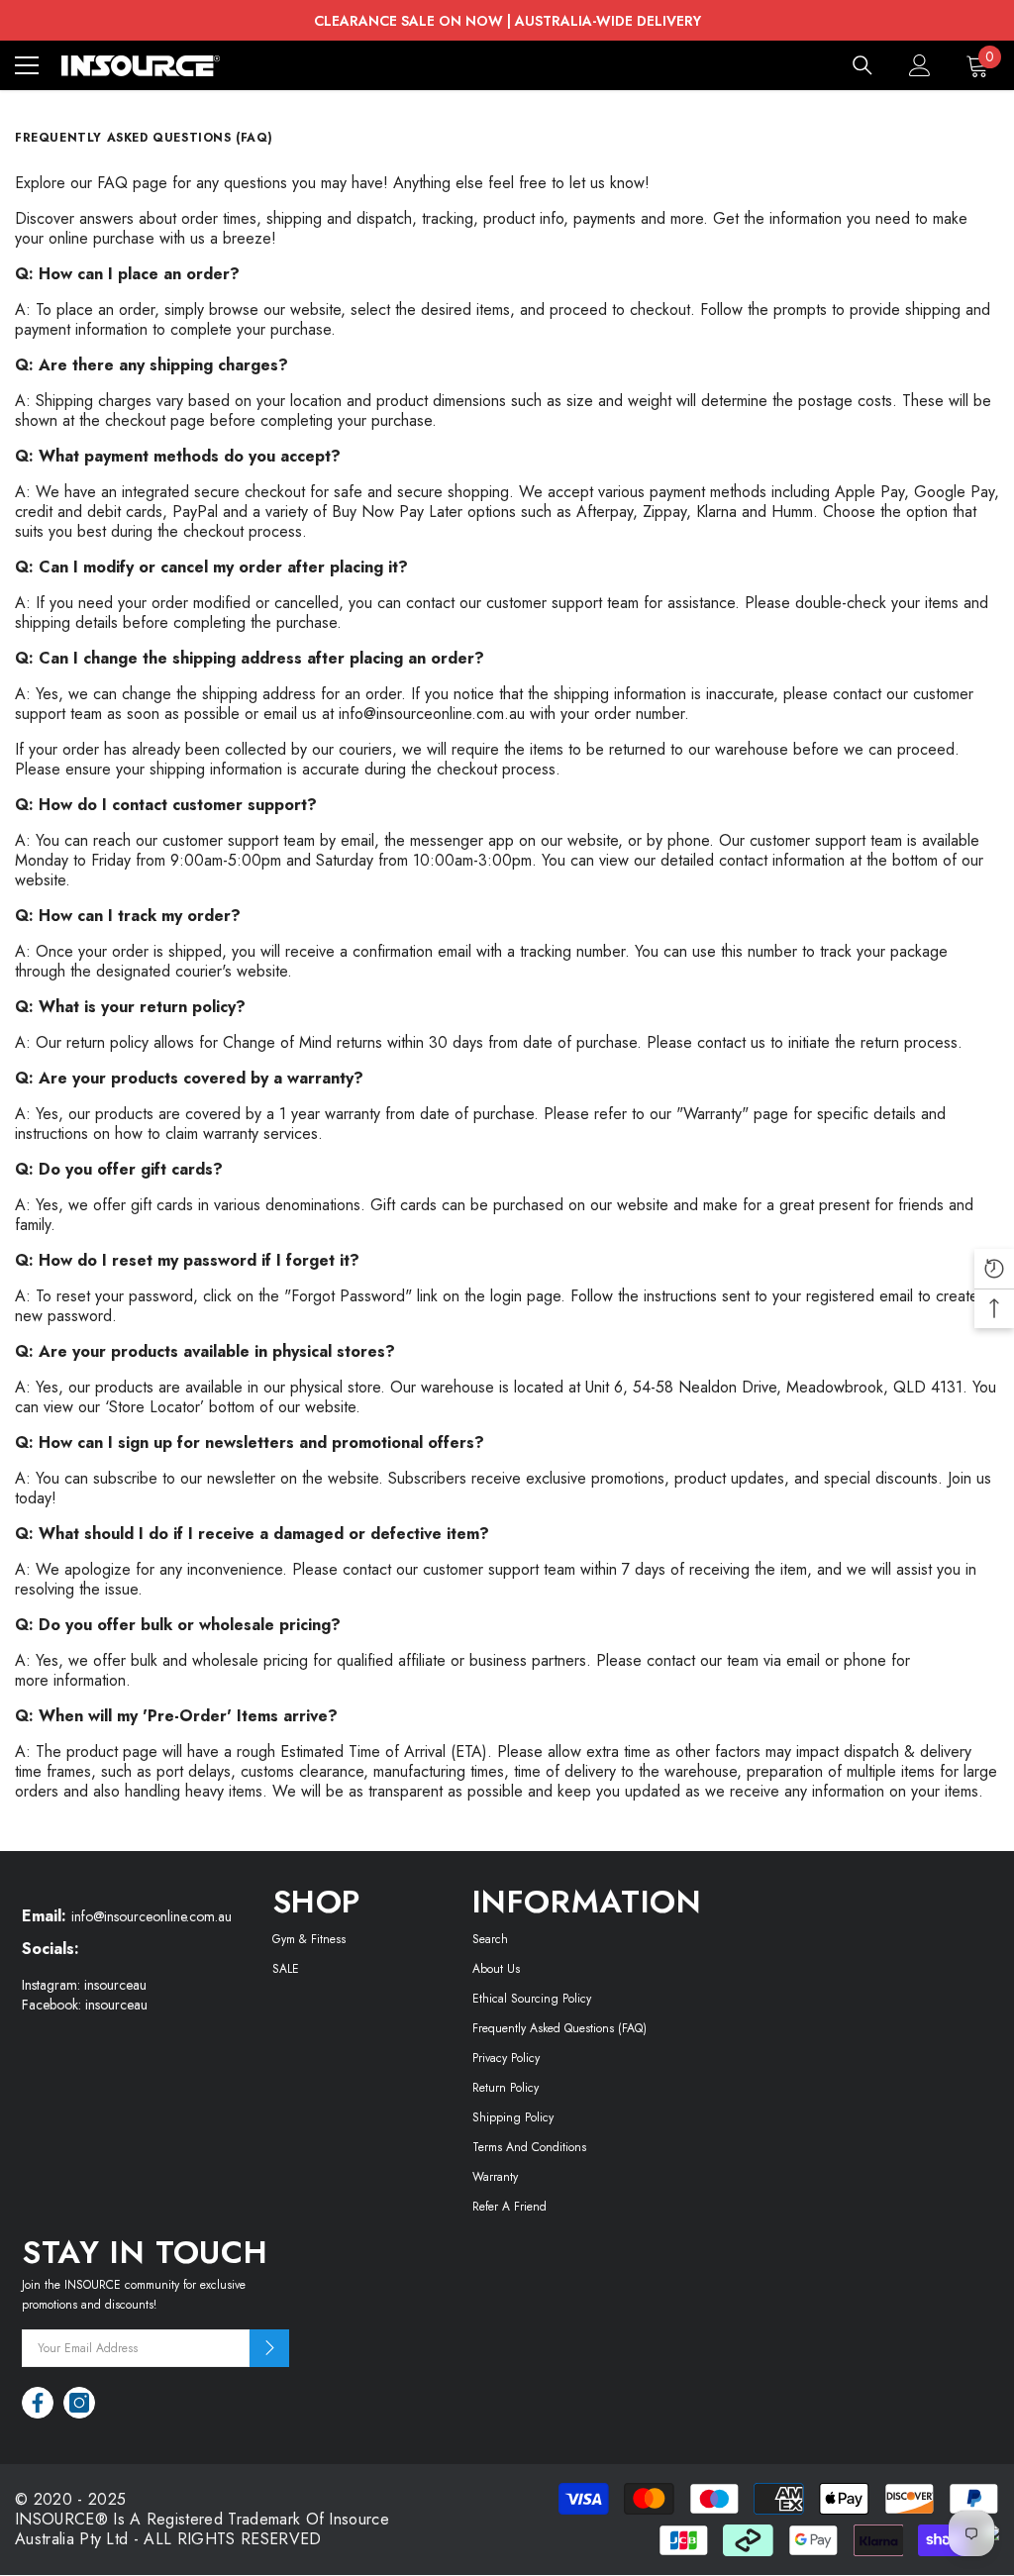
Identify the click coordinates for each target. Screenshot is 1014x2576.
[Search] (862, 65)
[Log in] (920, 65)
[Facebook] (38, 2403)
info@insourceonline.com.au (432, 714)
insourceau (115, 1985)
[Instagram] (79, 2403)
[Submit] (269, 2348)
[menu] (27, 65)
